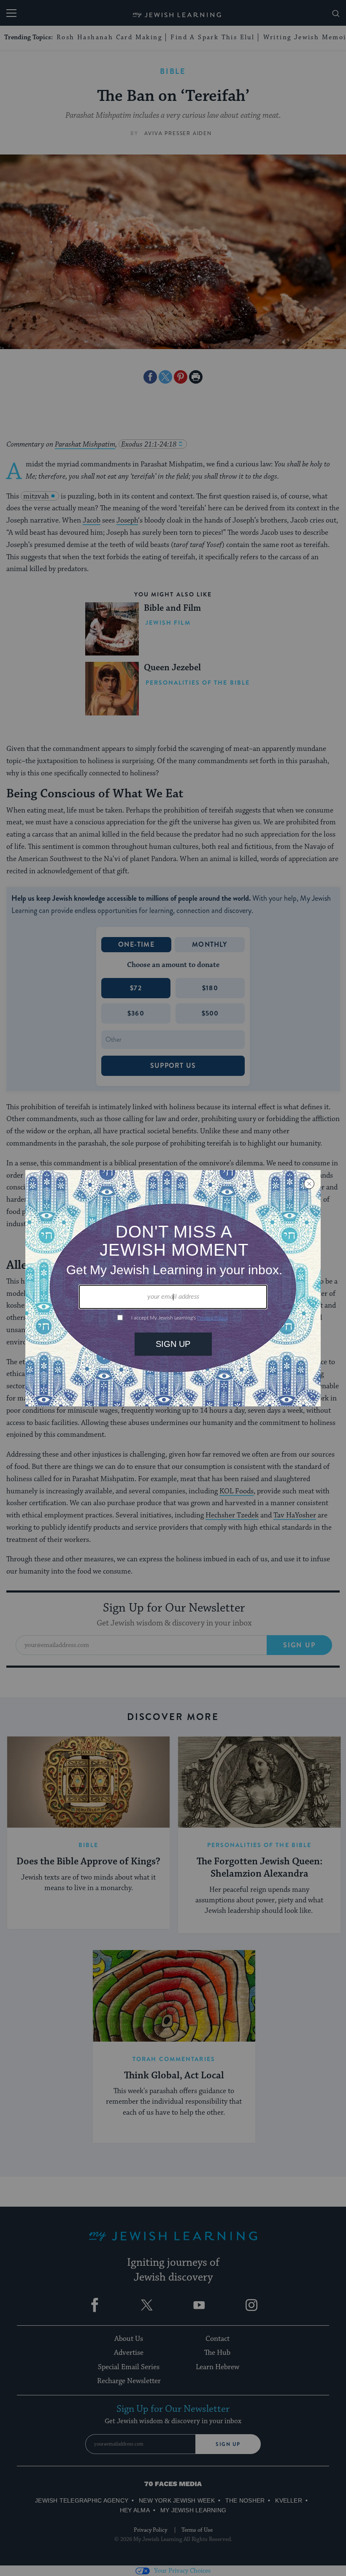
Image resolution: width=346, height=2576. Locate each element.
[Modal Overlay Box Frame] (173, 1288)
